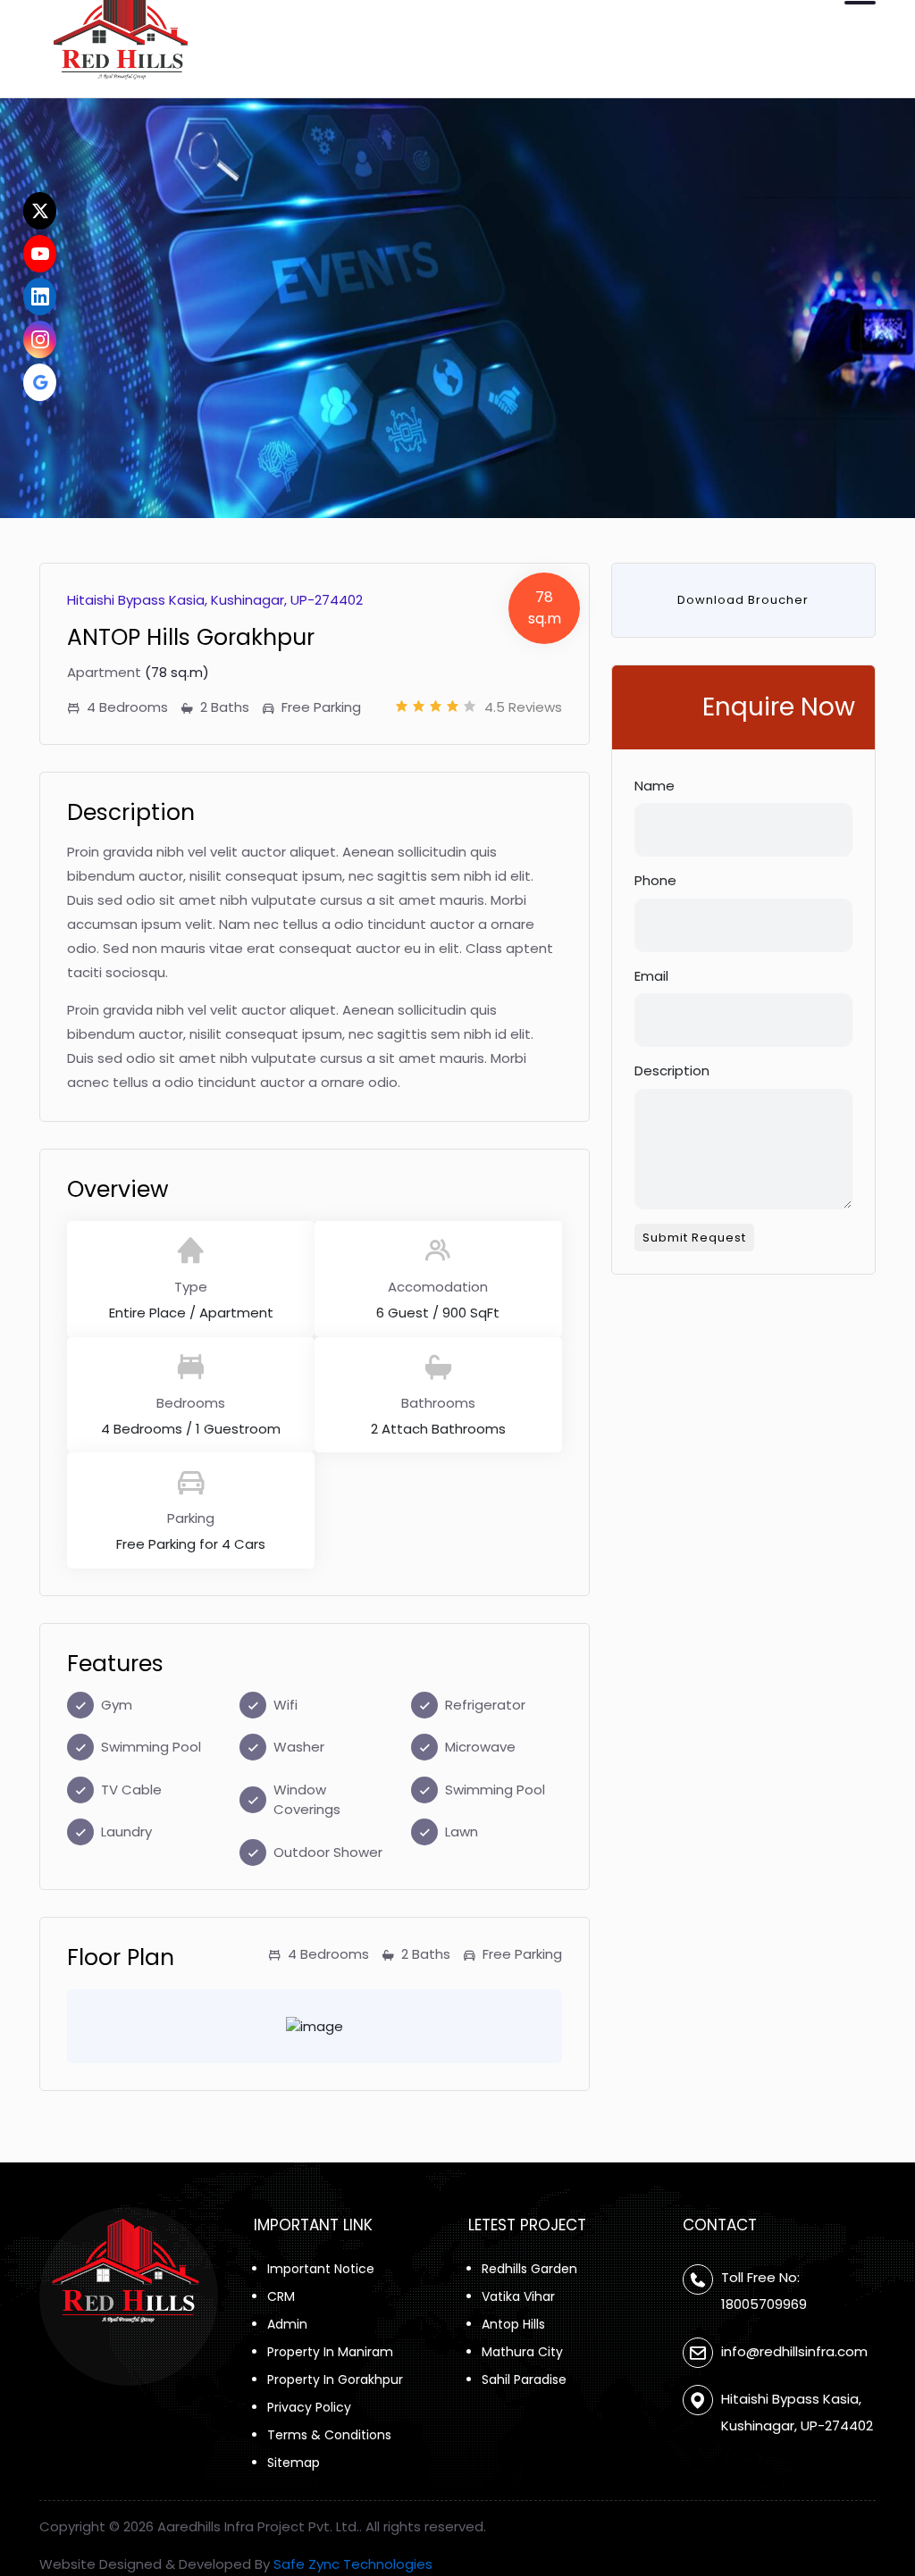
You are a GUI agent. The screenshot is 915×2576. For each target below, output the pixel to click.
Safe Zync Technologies (353, 2564)
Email (651, 976)
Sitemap (294, 2463)
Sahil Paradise (524, 2379)
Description (672, 1071)
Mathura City (522, 2352)
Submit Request (694, 1238)
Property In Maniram (330, 2352)
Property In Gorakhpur (335, 2379)
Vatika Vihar (518, 2296)
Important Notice (321, 2269)
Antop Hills (513, 2324)
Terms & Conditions (329, 2435)
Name (655, 786)
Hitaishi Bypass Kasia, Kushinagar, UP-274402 (797, 2412)
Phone (655, 880)
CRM (281, 2296)
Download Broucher (743, 600)
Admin (287, 2324)
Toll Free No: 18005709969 (764, 2291)
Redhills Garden (529, 2269)
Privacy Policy (309, 2407)
